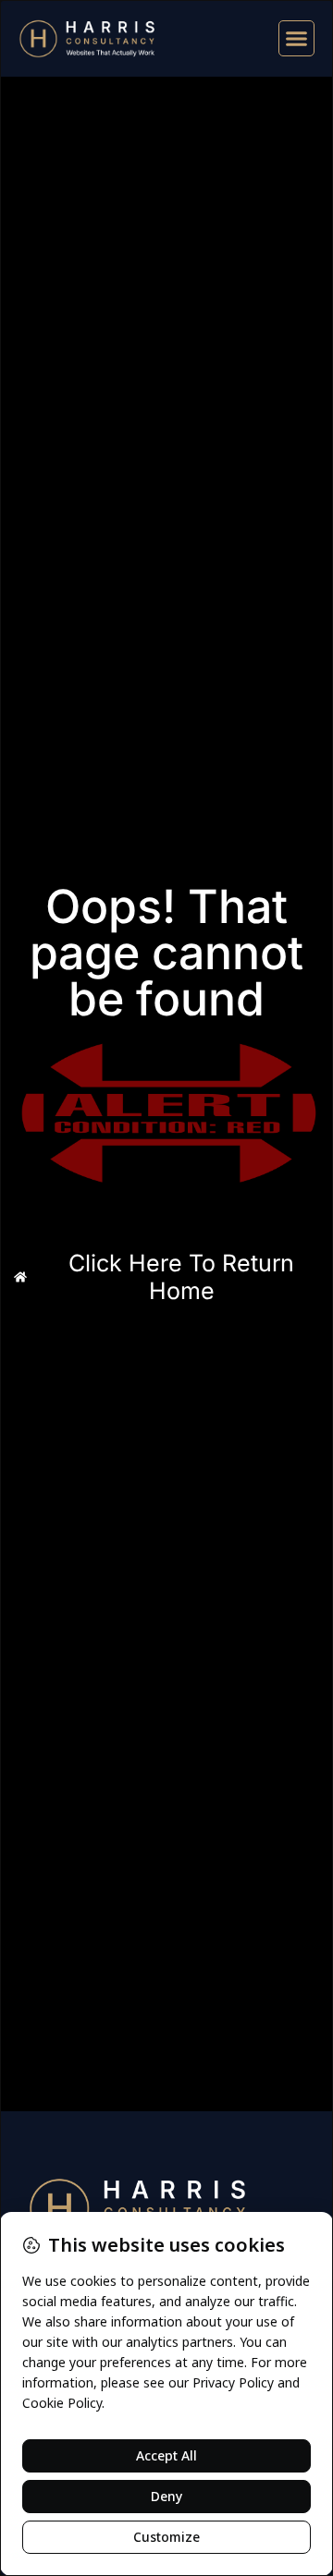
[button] (297, 39)
